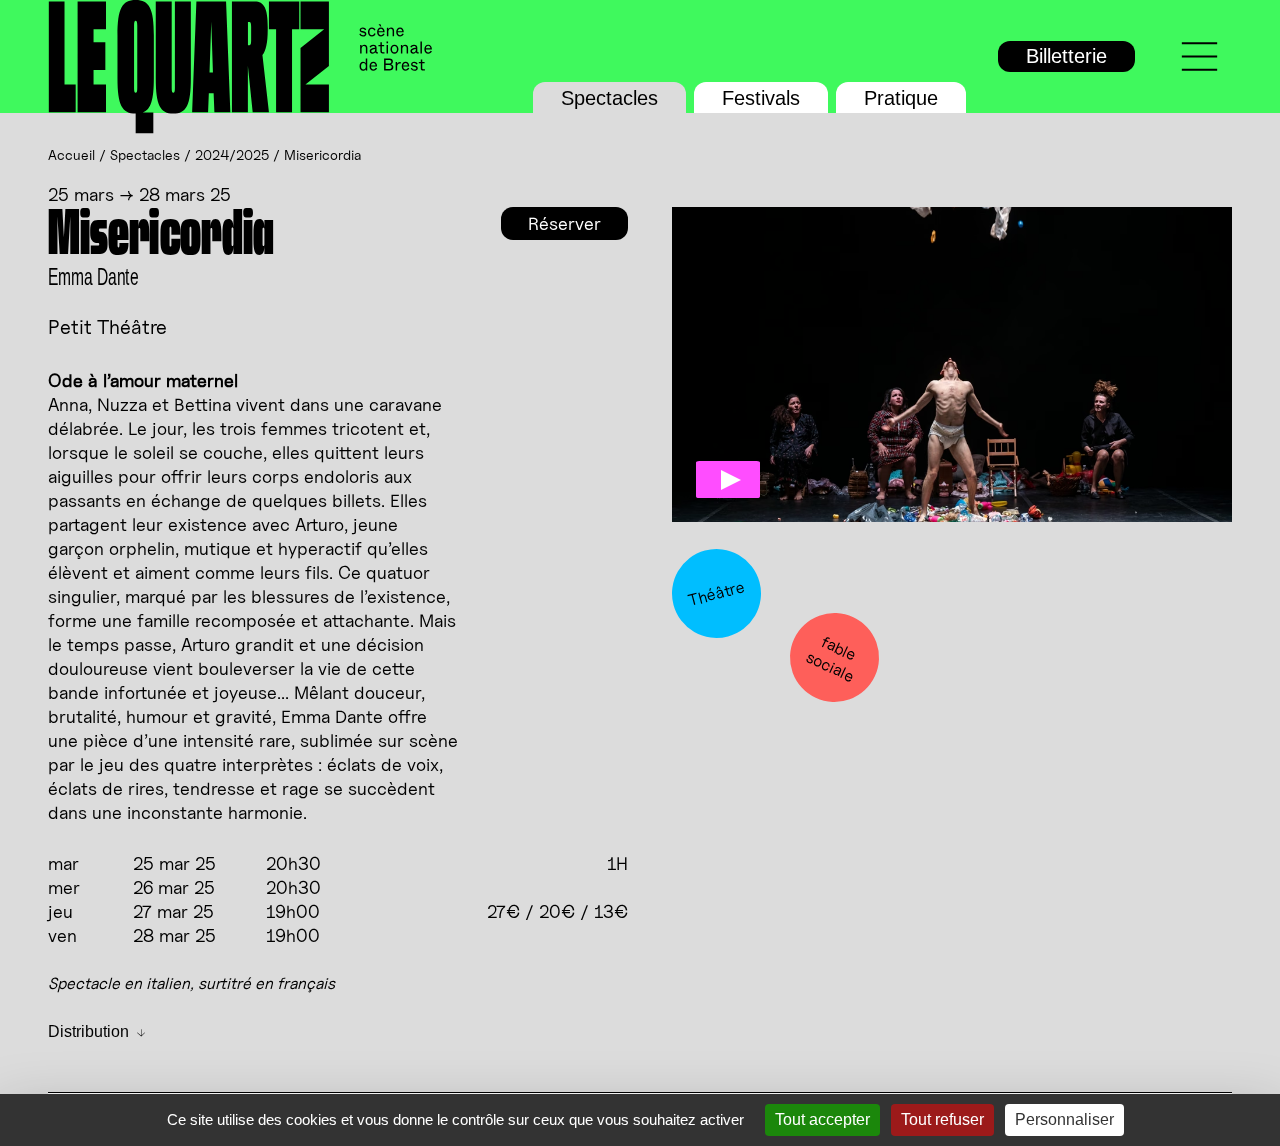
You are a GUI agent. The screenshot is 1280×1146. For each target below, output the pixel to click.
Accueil (71, 154)
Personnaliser (1064, 1119)
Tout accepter (822, 1119)
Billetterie (1066, 56)
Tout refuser (942, 1119)
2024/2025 (232, 154)
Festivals (761, 98)
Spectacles (609, 98)
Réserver (564, 223)
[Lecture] (728, 479)
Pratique (901, 98)
